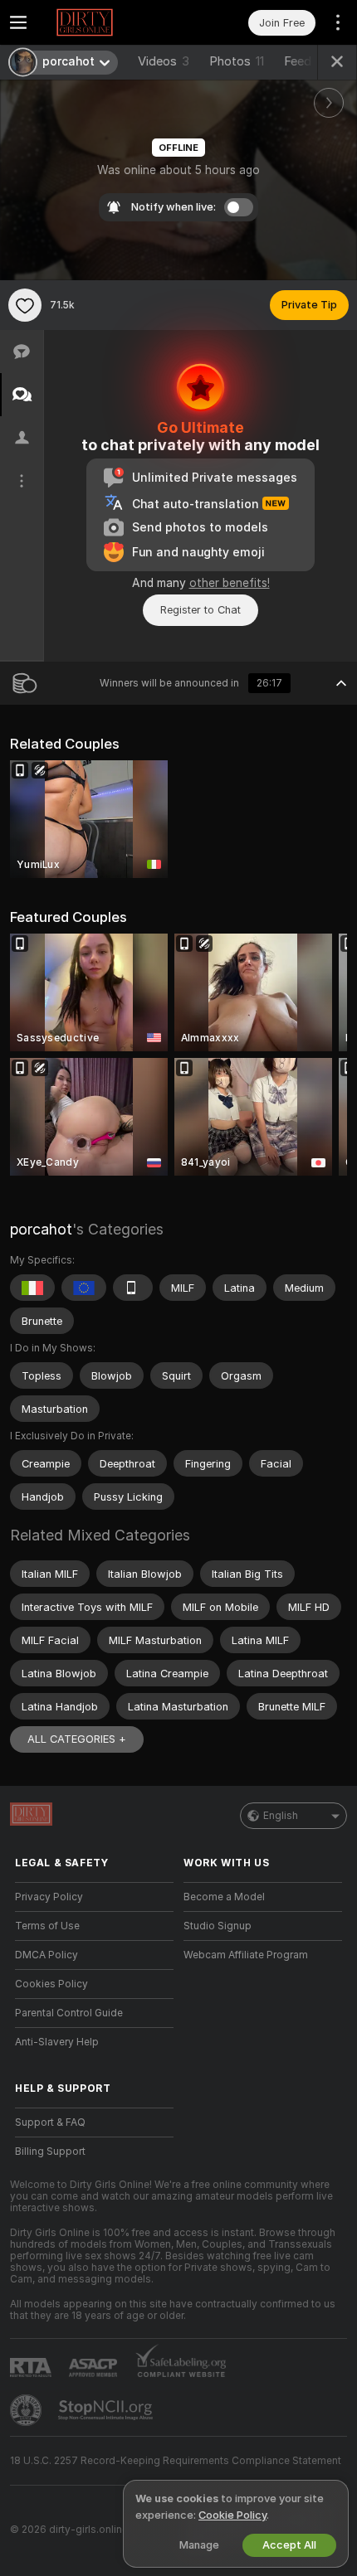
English (281, 1816)
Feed (298, 61)
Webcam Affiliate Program (246, 1955)
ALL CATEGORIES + (77, 1739)
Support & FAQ (50, 2122)
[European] (84, 1288)
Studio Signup (218, 1926)
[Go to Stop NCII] (107, 2410)
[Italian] (32, 1288)
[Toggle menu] (18, 22)
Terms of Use (47, 1926)
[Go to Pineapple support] (27, 2410)
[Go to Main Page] (108, 22)
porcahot (41, 1229)
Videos (164, 61)
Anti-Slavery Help (57, 2042)
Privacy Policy (49, 1897)
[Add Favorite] (25, 305)
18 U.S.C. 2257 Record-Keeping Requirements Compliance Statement (176, 2461)
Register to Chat (201, 610)
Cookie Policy (232, 2515)
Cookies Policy (51, 1984)
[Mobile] (133, 1288)
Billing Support (50, 2152)
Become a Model (224, 1897)
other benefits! (230, 583)
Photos (237, 61)
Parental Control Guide (69, 2013)
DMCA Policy (46, 1955)
